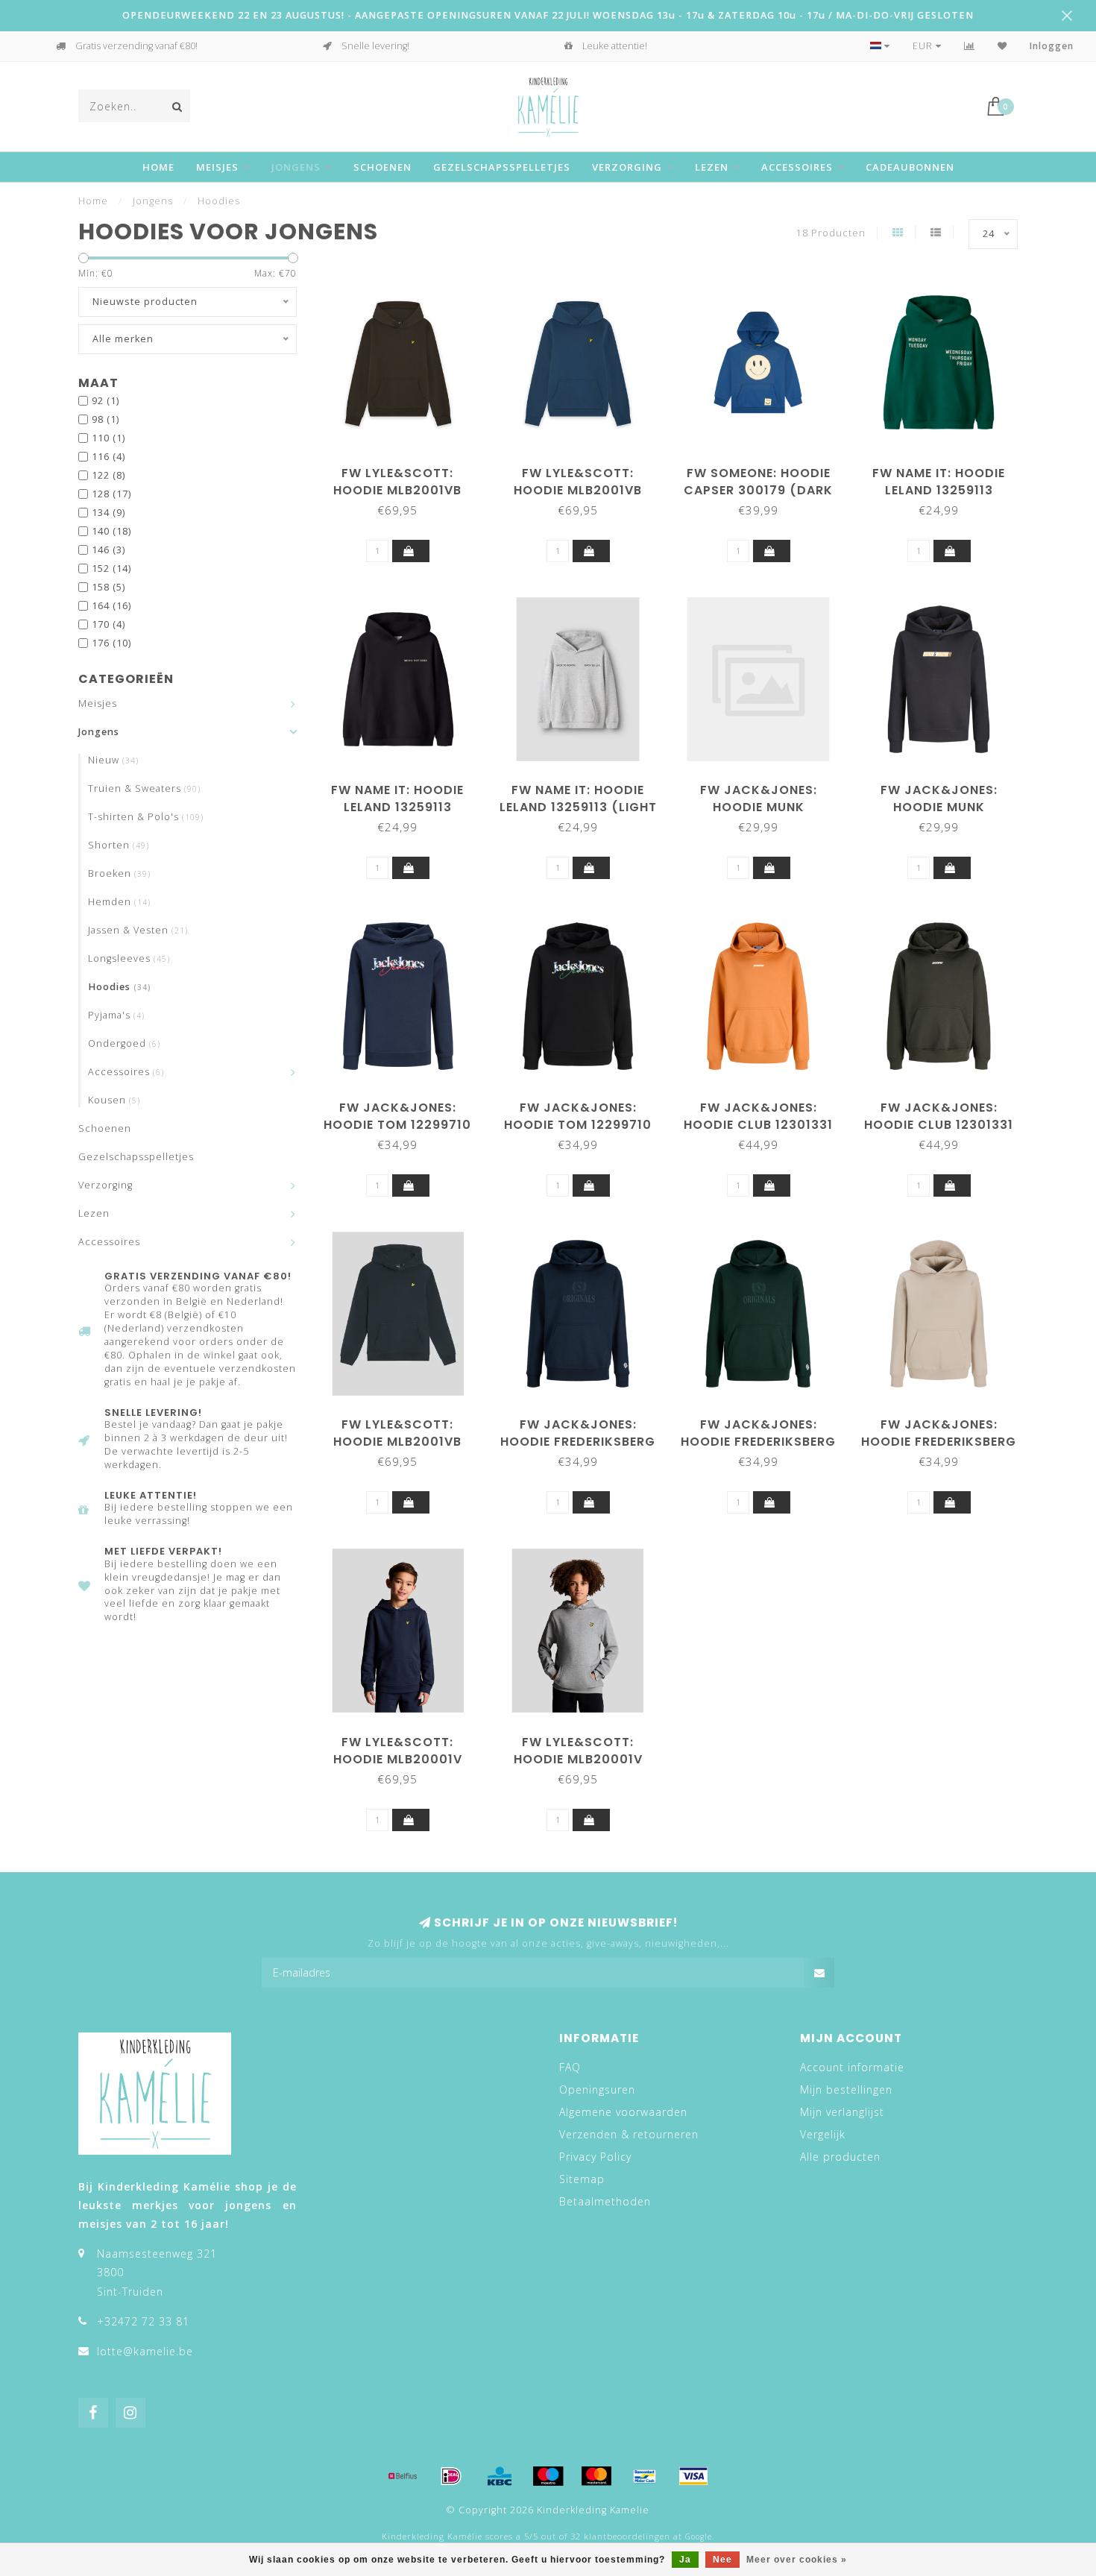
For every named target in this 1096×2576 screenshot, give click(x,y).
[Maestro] (548, 2476)
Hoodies (120, 987)
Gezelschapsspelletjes (502, 167)
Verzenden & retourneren (629, 2134)
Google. (700, 2536)
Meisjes (217, 167)
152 (111, 569)
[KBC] (500, 2476)
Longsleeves (129, 958)
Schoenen (382, 167)
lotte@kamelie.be (145, 2351)
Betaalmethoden (605, 2201)
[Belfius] (403, 2476)
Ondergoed (124, 1043)
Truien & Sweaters (144, 788)
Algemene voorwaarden (623, 2112)
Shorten (119, 845)
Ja (685, 2560)
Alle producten (840, 2157)
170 (108, 624)
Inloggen (1052, 46)
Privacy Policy (595, 2157)
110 (108, 438)
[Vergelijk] (970, 46)
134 (108, 513)
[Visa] (693, 2476)
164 (111, 606)
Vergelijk (823, 2134)
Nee (722, 2560)
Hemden (119, 902)
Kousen (114, 1100)
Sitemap (582, 2179)
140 (111, 531)
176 (111, 643)
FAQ (570, 2067)
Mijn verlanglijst (842, 2112)
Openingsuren (597, 2090)
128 (111, 494)
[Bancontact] (645, 2476)
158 (108, 587)
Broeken (119, 873)
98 (105, 419)
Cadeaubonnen (910, 167)
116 (108, 457)
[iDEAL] (451, 2476)
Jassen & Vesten (138, 930)
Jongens (296, 167)
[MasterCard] (596, 2476)
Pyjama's (116, 1015)
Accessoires (797, 167)
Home (158, 167)
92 (105, 401)
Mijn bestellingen (846, 2090)
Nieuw (113, 760)
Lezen (712, 167)
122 (108, 475)
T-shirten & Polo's (146, 817)
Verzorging (627, 167)
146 (108, 550)
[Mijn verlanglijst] (1002, 46)
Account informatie (852, 2067)
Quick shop (405, 468)
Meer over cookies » (797, 2560)
